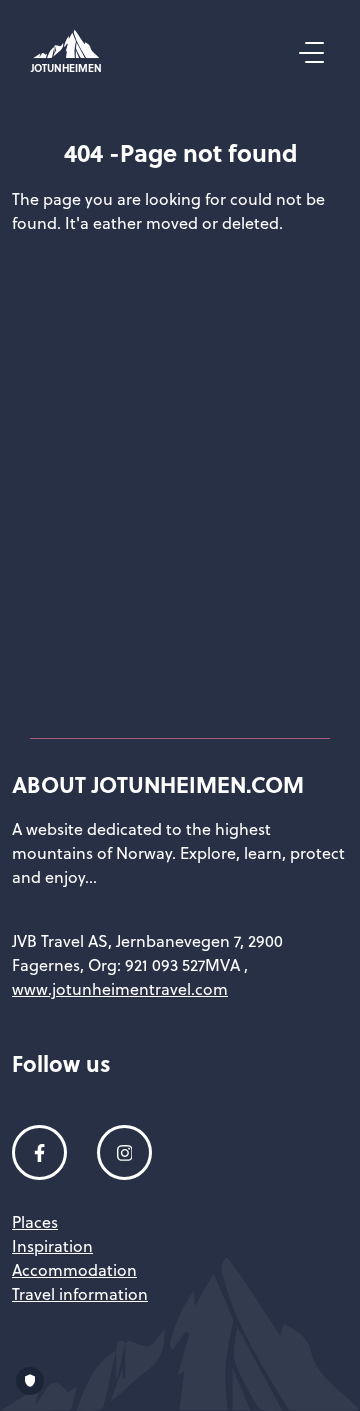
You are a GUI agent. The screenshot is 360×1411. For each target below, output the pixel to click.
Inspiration (52, 1246)
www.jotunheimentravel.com (120, 989)
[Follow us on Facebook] (39, 1152)
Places (35, 1222)
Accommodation (74, 1270)
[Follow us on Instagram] (124, 1152)
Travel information (80, 1294)
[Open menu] (309, 52)
